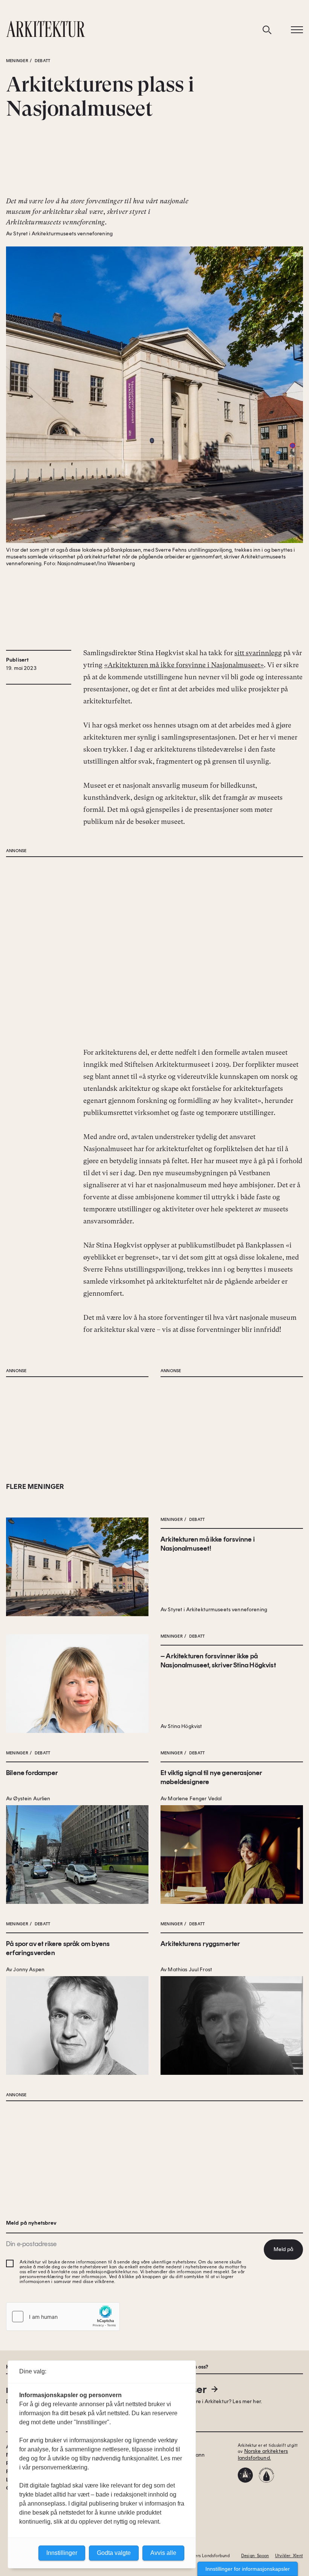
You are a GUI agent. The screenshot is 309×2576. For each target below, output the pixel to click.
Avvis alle (163, 2553)
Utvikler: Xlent (289, 2556)
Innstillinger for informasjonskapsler (248, 2569)
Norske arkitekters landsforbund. (263, 2455)
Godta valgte (114, 2553)
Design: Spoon (255, 2556)
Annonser (184, 2389)
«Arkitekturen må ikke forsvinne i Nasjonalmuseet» (184, 665)
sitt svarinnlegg (258, 653)
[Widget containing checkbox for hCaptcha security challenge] (63, 2317)
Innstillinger (62, 2553)
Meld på (283, 2249)
